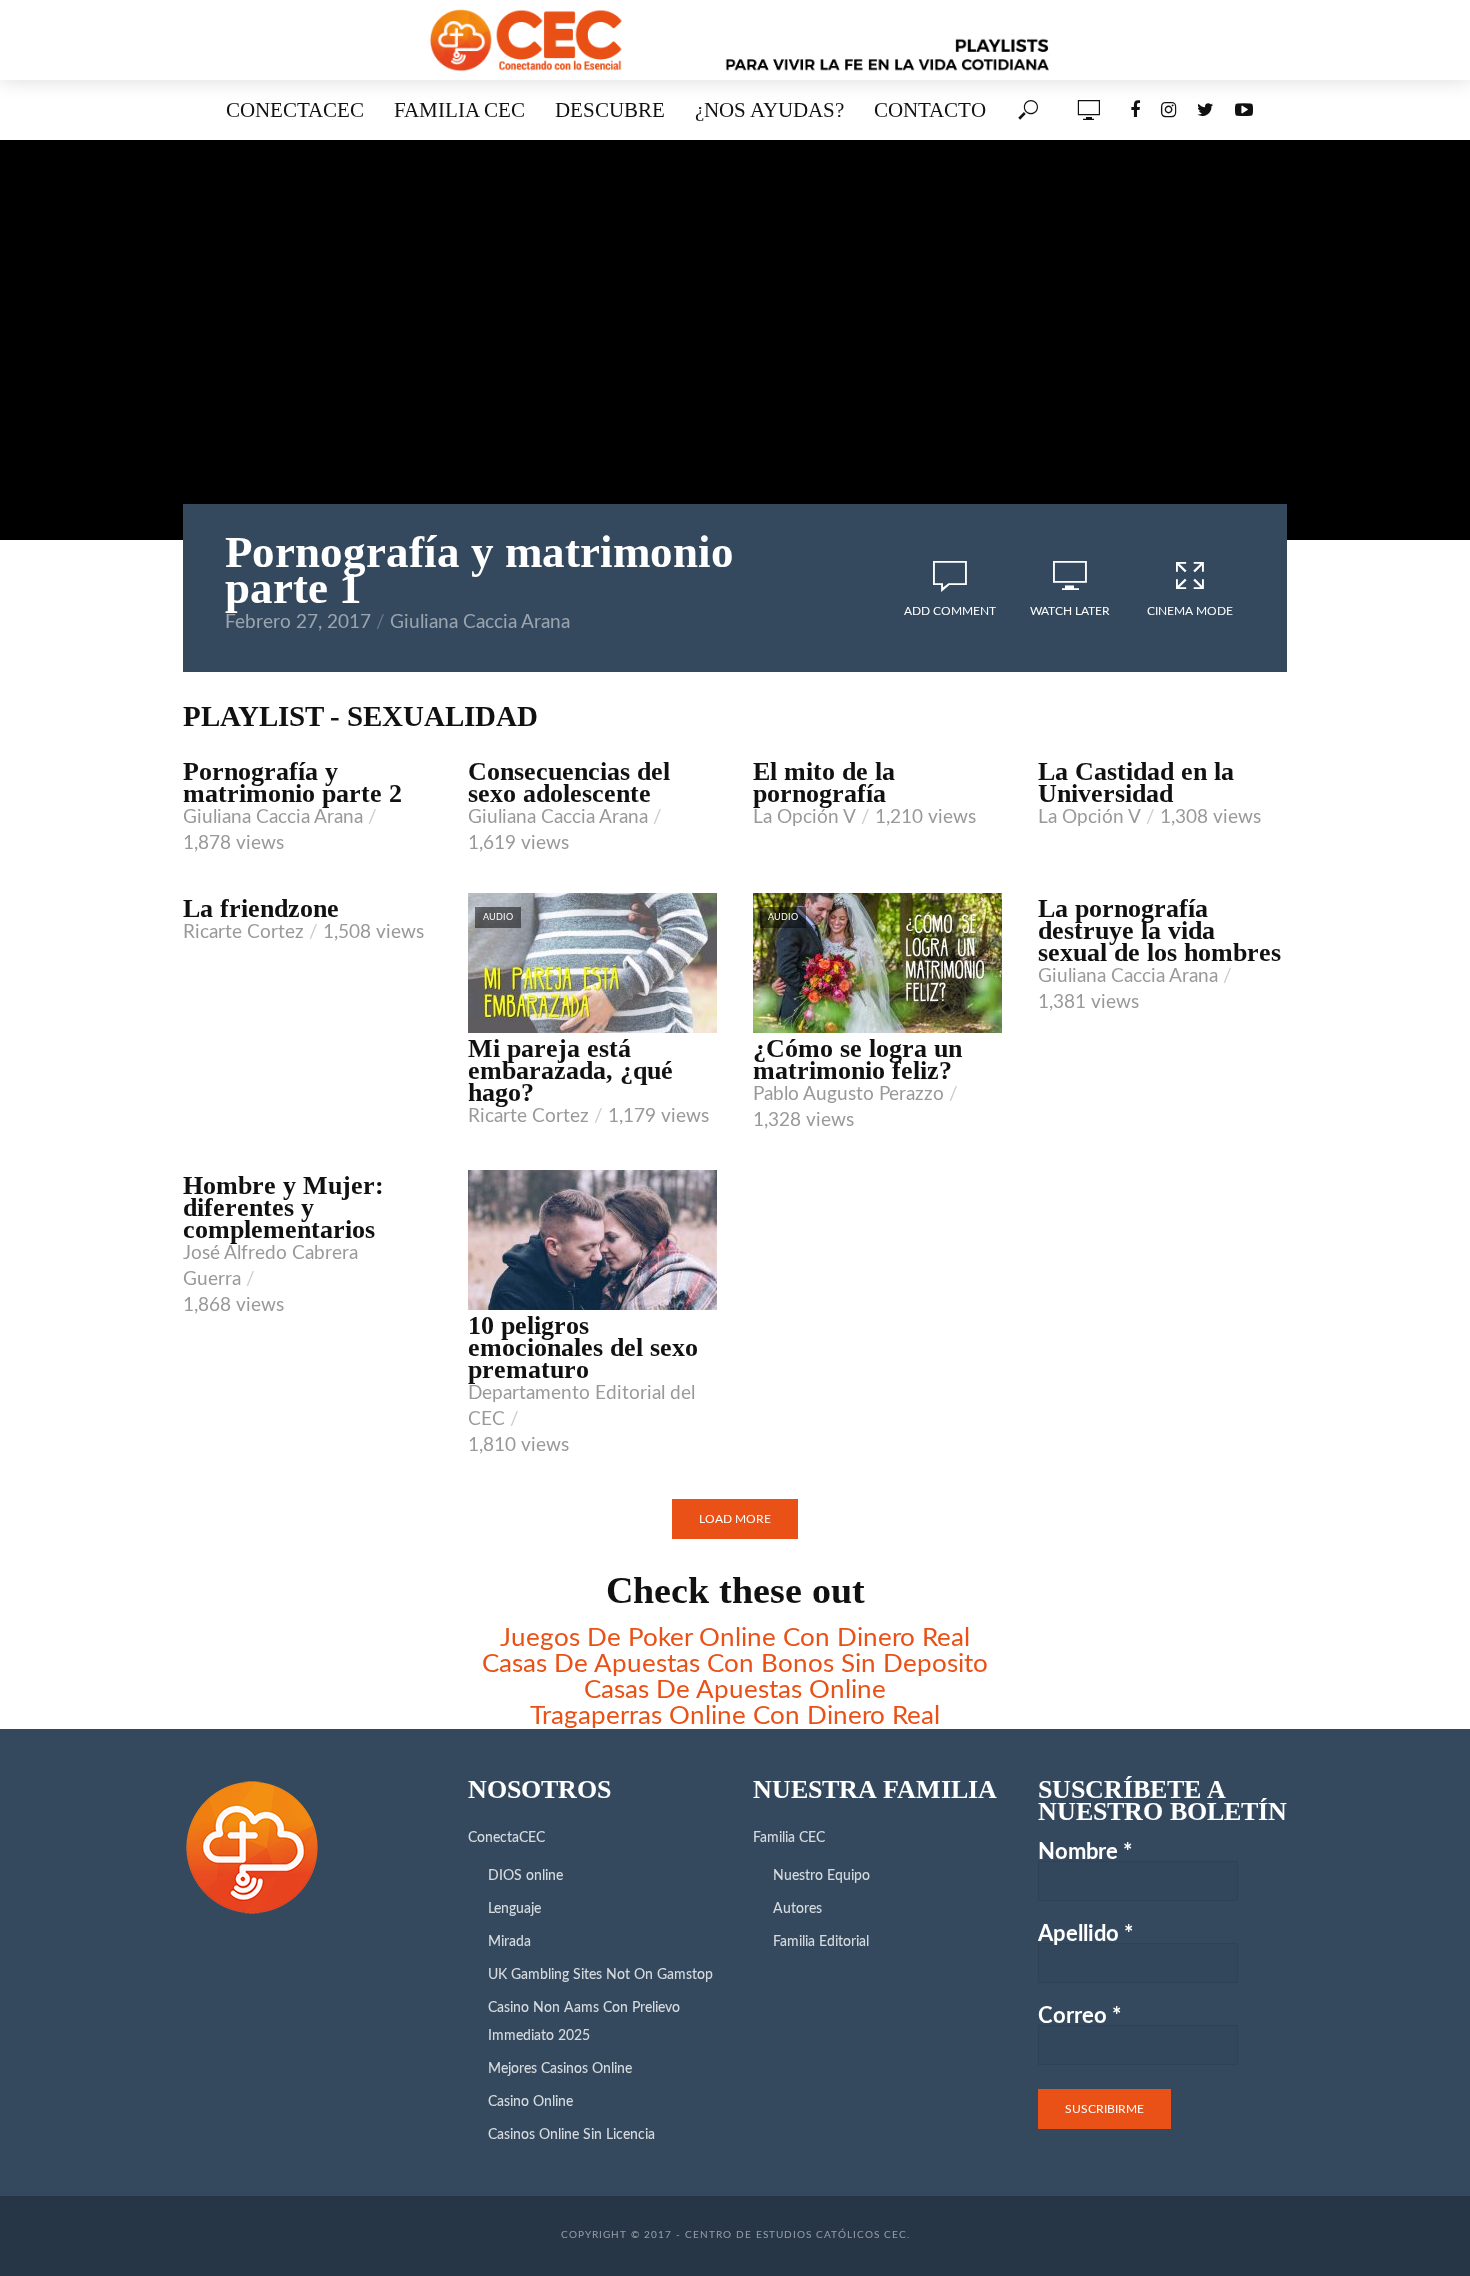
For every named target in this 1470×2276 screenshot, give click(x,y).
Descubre (610, 109)
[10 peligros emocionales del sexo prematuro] (592, 1240)
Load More (735, 1519)
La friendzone (261, 909)
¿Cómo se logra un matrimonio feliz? (857, 1060)
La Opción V (804, 817)
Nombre (1085, 1852)
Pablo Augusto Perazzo (848, 1094)
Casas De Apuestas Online (735, 1690)
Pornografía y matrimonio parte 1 (479, 570)
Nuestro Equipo (821, 1876)
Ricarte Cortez (243, 932)
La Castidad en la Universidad (1136, 783)
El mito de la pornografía (824, 783)
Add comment (950, 611)
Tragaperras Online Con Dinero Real (735, 1716)
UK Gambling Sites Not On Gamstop (600, 1975)
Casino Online (530, 2102)
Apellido (1085, 1934)
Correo (1079, 2016)
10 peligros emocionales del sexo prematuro (583, 1348)
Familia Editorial (821, 1942)
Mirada (509, 1942)
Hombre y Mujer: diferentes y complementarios (283, 1208)
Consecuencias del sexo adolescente (569, 783)
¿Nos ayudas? (769, 109)
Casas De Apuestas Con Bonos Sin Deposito (735, 1664)
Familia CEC (459, 109)
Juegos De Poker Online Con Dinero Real (735, 1638)
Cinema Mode (1190, 611)
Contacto (930, 109)
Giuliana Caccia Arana (480, 622)
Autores (797, 1909)
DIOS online (525, 1876)
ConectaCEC (295, 109)
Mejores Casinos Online (560, 2069)
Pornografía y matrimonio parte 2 (292, 783)
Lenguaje (514, 1909)
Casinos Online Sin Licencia (571, 2135)
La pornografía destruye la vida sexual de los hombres (1159, 931)
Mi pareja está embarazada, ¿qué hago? (570, 1071)
